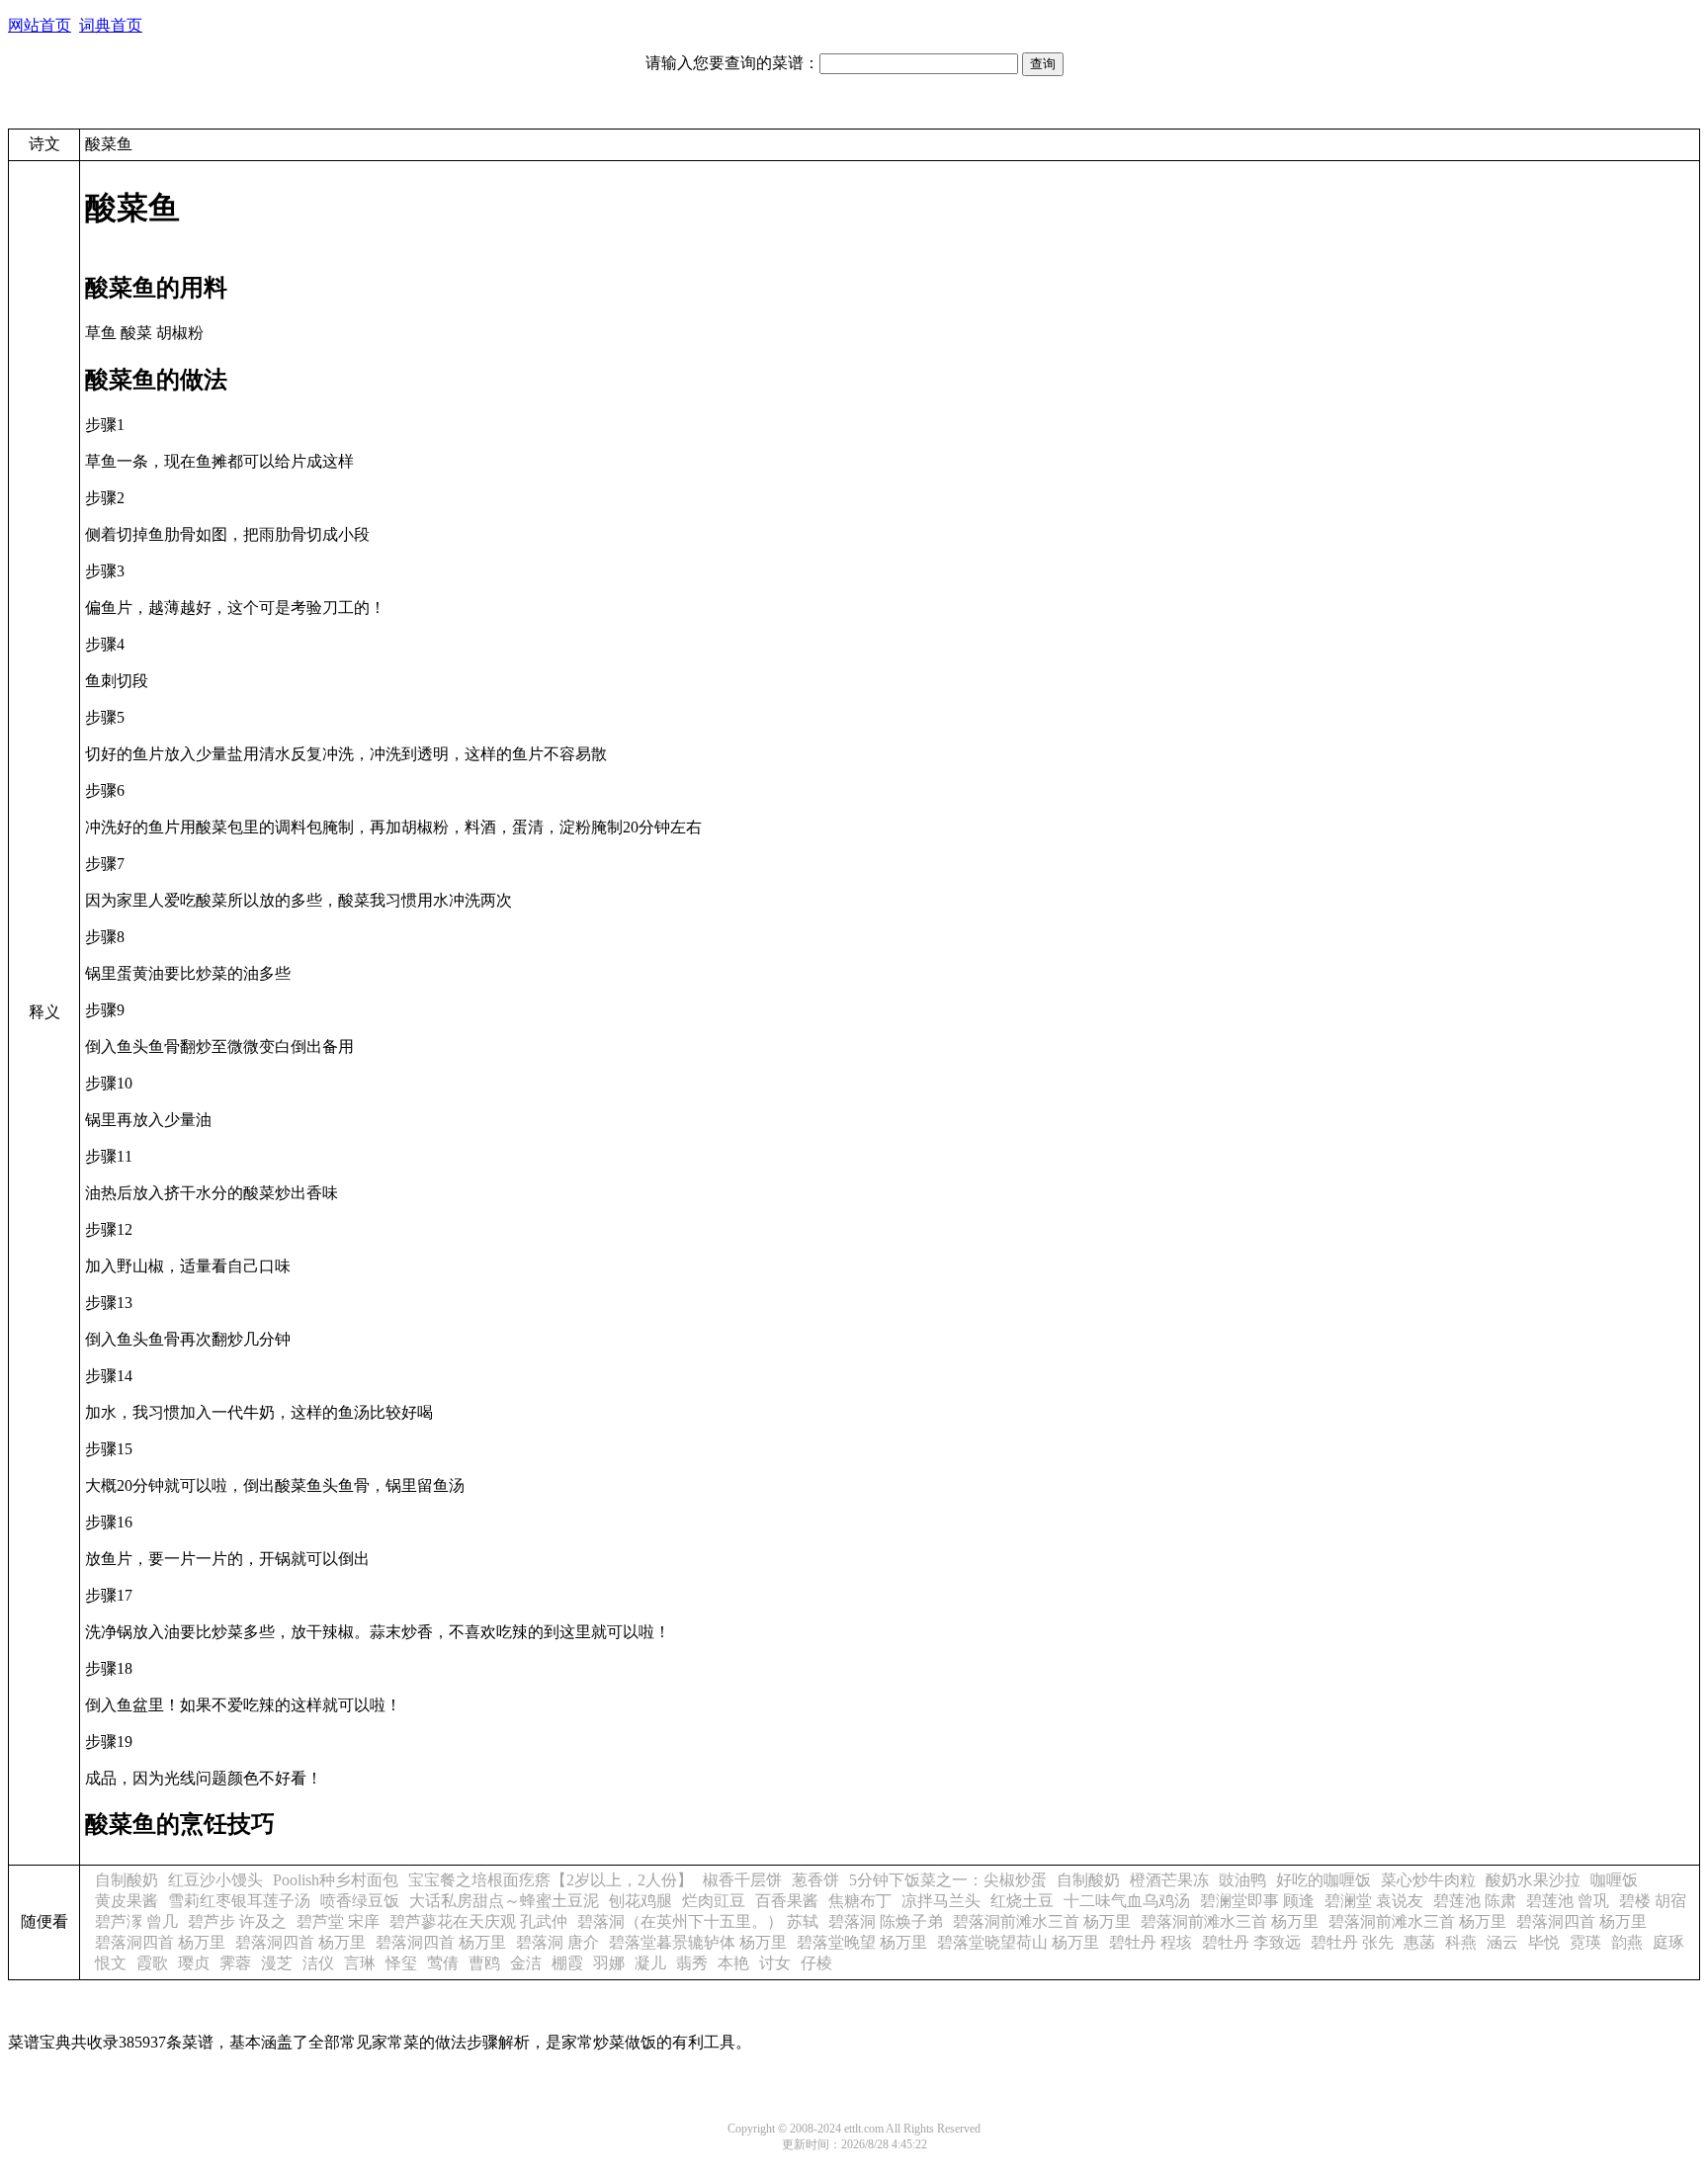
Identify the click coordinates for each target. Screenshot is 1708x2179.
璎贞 (194, 1963)
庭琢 (1668, 1942)
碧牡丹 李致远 (1251, 1942)
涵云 (1502, 1942)
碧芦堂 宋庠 (338, 1921)
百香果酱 (787, 1901)
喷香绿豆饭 (360, 1901)
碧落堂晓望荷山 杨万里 (1018, 1942)
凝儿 (650, 1963)
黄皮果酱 (127, 1901)
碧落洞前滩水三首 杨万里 (1042, 1921)
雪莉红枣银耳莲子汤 (239, 1901)
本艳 (733, 1963)
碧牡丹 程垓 (1151, 1942)
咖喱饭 (1614, 1880)
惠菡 (1419, 1942)
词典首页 (111, 25)
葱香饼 (815, 1880)
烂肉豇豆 (714, 1901)
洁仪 (318, 1963)
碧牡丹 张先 (1352, 1942)
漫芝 (277, 1963)
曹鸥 (484, 1963)
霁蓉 (235, 1963)
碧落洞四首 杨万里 (1581, 1921)
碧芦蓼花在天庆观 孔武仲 (478, 1921)
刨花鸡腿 (640, 1901)
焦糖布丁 (860, 1901)
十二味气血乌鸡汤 (1127, 1901)
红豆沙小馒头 (215, 1880)
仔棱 (816, 1963)
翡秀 (692, 1963)
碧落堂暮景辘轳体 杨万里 (698, 1942)
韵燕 (1627, 1942)
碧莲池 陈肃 (1475, 1901)
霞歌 (152, 1963)
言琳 (360, 1963)
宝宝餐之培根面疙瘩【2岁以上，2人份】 (551, 1880)
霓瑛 (1585, 1942)
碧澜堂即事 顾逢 (1257, 1901)
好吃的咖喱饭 (1324, 1880)
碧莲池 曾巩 (1568, 1901)
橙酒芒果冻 (1169, 1880)
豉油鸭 (1242, 1880)
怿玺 (401, 1963)
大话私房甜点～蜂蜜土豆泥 (504, 1901)
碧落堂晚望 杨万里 (862, 1942)
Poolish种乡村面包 (336, 1880)
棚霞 (567, 1963)
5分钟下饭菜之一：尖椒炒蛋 (948, 1880)
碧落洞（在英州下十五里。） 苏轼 (698, 1921)
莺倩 (443, 1963)
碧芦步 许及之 (237, 1921)
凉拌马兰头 (941, 1901)
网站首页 (40, 25)
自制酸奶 (127, 1880)
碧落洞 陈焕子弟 (886, 1921)
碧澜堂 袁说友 (1374, 1901)
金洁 (526, 1963)
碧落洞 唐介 (557, 1942)
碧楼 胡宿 (1653, 1901)
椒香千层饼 (742, 1880)
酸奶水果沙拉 (1533, 1880)
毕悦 (1544, 1942)
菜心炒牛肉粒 (1428, 1880)
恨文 (111, 1963)
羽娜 (609, 1963)
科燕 (1461, 1942)
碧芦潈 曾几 (136, 1921)
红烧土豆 (1022, 1901)
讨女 (775, 1963)
